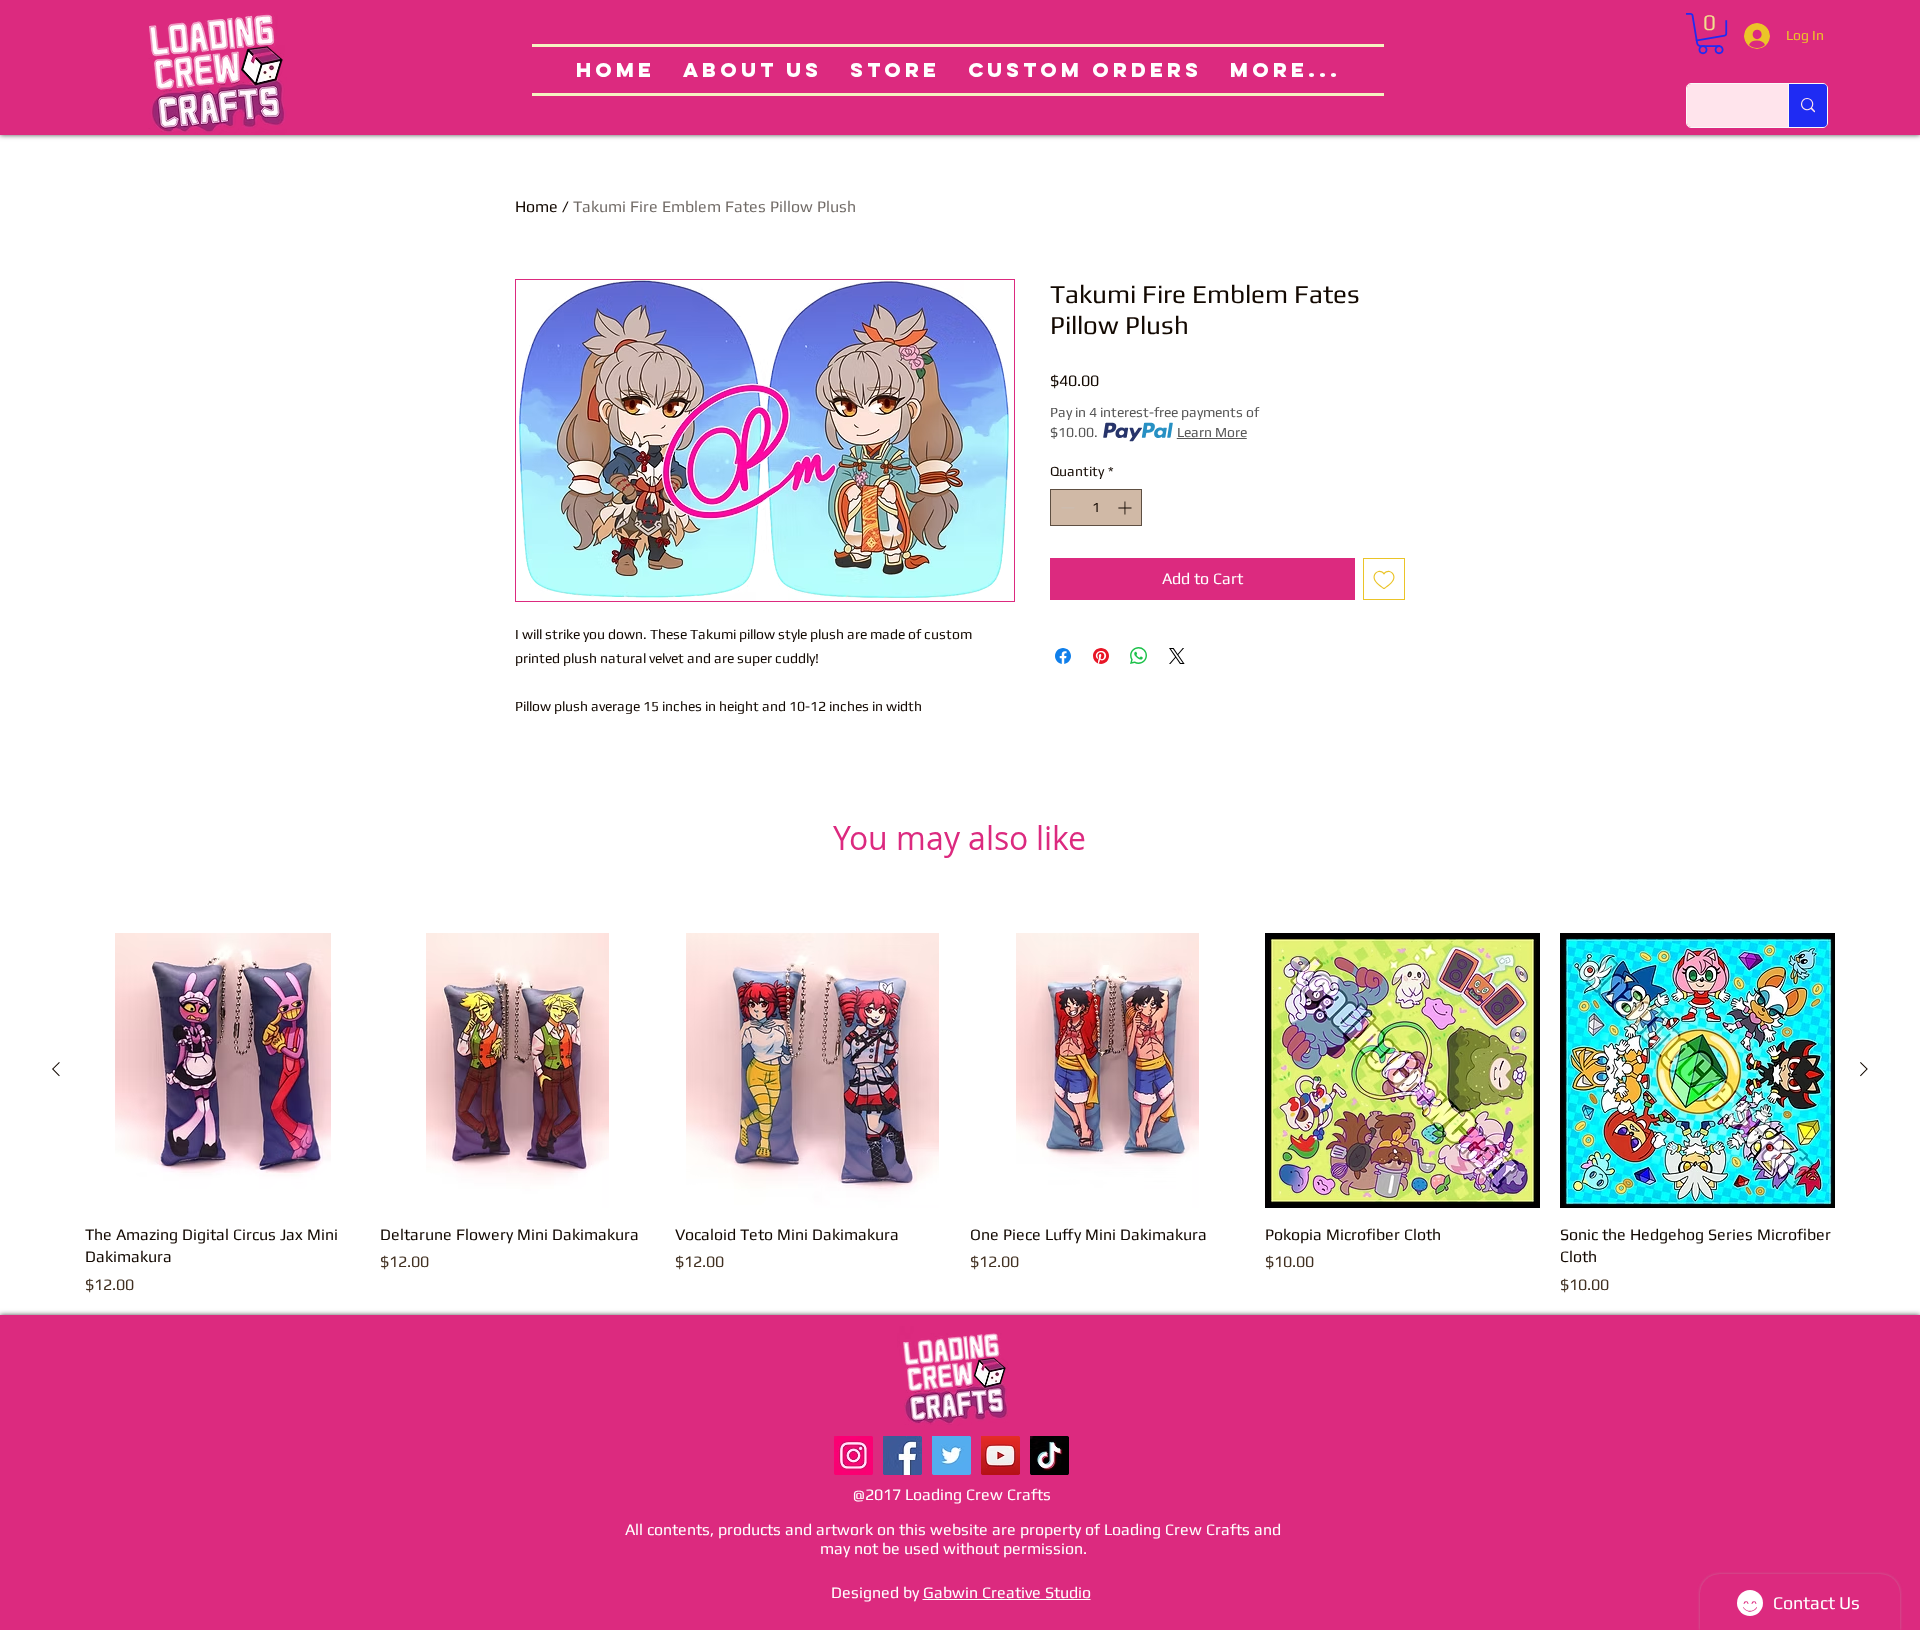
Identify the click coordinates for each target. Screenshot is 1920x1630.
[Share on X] (1177, 656)
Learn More (1212, 432)
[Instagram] (853, 1455)
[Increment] (1126, 507)
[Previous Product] (56, 1069)
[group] (960, 1115)
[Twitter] (951, 1455)
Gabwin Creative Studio (1007, 1592)
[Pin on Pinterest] (1101, 656)
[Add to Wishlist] (1384, 579)
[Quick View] (222, 1070)
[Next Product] (1864, 1069)
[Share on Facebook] (1063, 656)
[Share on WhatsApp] (1139, 656)
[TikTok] (1049, 1455)
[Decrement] (1065, 507)
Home (536, 206)
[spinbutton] (1096, 507)
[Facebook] (902, 1455)
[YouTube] (1000, 1455)
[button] (1710, 33)
